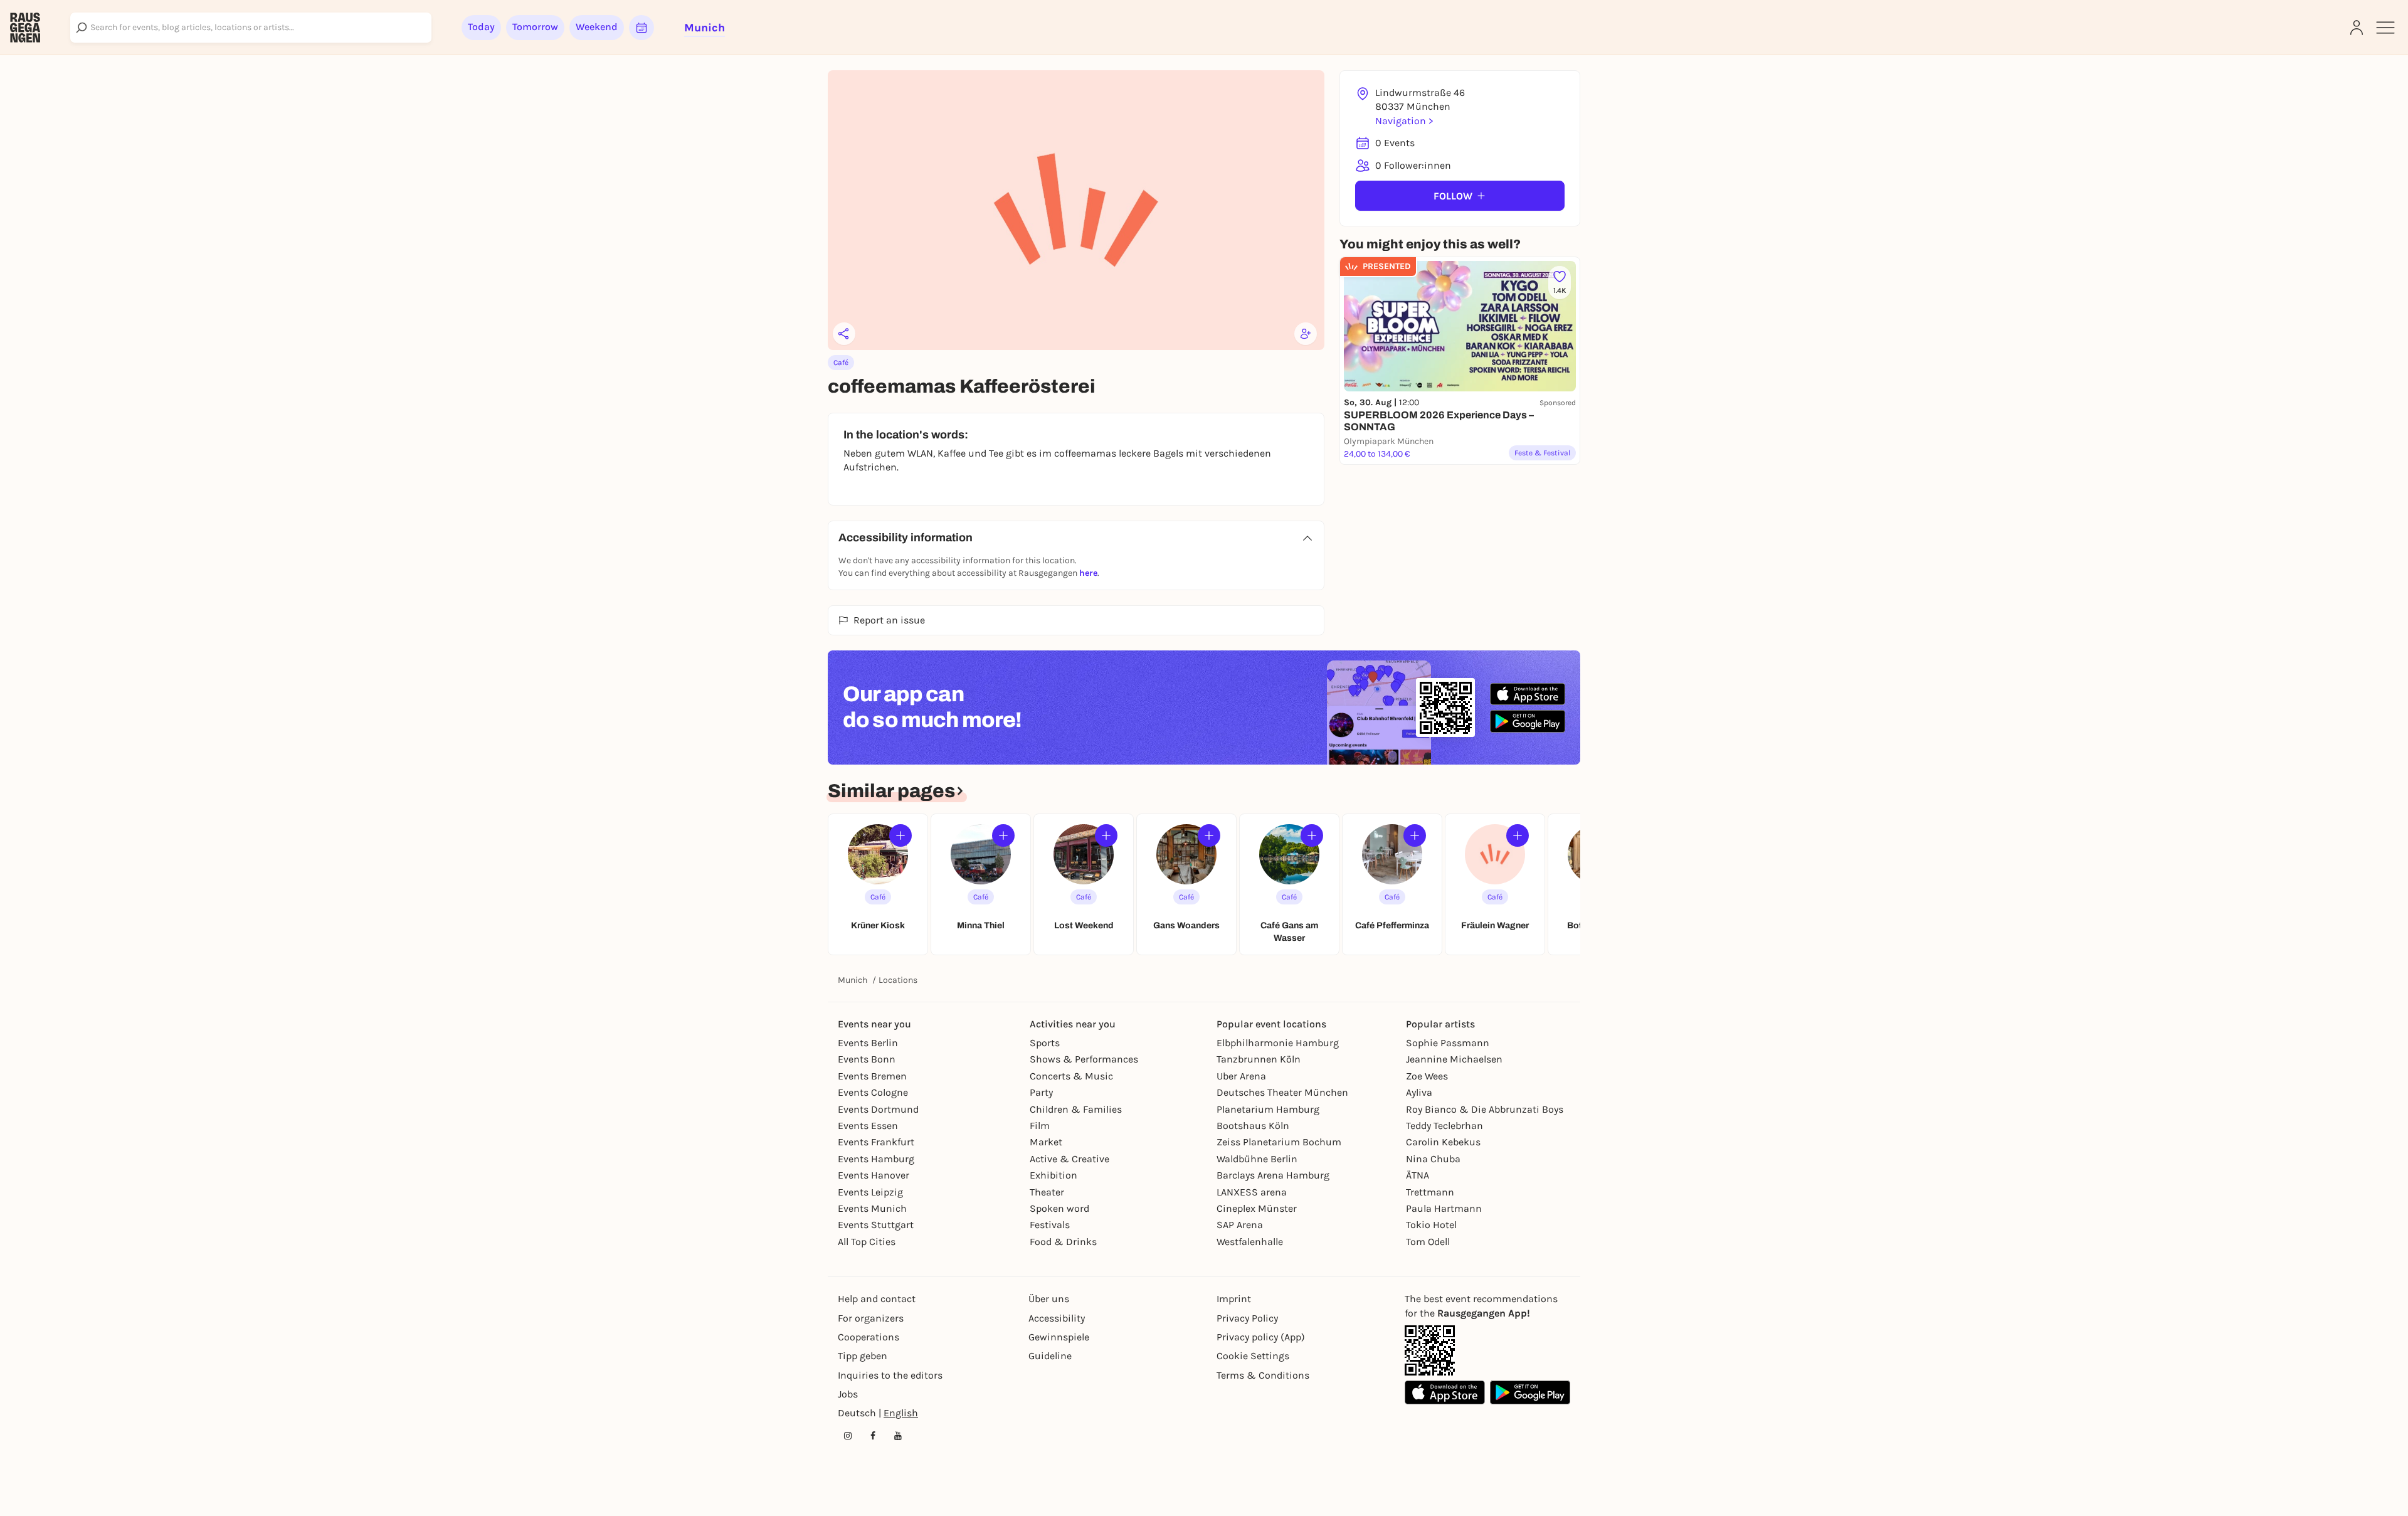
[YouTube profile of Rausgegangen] (898, 1436)
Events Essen (868, 1126)
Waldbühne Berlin (1257, 1159)
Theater (1047, 1192)
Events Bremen (872, 1076)
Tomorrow (535, 27)
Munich (853, 980)
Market (1046, 1142)
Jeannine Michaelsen (1454, 1059)
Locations (898, 980)
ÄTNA (1418, 1175)
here (1088, 573)
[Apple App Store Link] (1445, 1392)
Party (1041, 1092)
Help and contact (877, 1299)
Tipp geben (863, 1356)
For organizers (871, 1318)
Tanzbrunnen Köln (1259, 1059)
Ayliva (1419, 1092)
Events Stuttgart (876, 1225)
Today (481, 27)
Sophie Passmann (1448, 1043)
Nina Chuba (1433, 1159)
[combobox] (251, 28)
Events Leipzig (870, 1192)
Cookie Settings (1253, 1356)
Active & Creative (1069, 1159)
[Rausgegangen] (25, 28)
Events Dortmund (878, 1109)
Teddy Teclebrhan (1444, 1126)
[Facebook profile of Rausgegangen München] (873, 1436)
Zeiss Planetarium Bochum (1279, 1142)
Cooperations (869, 1337)
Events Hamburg (876, 1159)
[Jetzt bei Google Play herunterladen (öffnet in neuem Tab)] (1528, 721)
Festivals (1050, 1225)
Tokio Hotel (1431, 1225)
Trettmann (1430, 1192)
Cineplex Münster (1257, 1208)
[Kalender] (642, 28)
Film (1040, 1126)
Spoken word (1059, 1208)
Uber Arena (1241, 1076)
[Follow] (900, 835)
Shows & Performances (1084, 1059)
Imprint (1234, 1299)
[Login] (2357, 28)
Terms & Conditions (1263, 1375)
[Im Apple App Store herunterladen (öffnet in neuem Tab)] (1528, 694)
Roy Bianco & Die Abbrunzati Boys (1485, 1109)
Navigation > (1404, 121)
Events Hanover (874, 1175)
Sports (1045, 1043)
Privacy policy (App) (1261, 1337)
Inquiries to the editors (890, 1375)
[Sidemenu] (2385, 28)
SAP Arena (1240, 1225)
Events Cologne (873, 1092)
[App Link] (1430, 1350)
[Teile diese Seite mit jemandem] (844, 334)
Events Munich (872, 1208)
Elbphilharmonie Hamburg (1278, 1043)
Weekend (597, 27)
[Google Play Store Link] (1530, 1392)
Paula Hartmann (1444, 1208)
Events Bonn (867, 1059)
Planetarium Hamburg (1268, 1109)
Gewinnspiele (1059, 1337)
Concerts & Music (1071, 1076)
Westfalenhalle (1250, 1242)
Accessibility (1057, 1318)
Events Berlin (868, 1043)
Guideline (1050, 1356)
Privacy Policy (1247, 1318)
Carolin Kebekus (1443, 1142)
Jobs (848, 1394)
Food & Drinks (1063, 1242)
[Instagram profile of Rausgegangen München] (848, 1436)
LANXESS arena (1252, 1192)
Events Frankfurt (876, 1142)
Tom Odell (1428, 1242)
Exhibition (1053, 1175)
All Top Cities (867, 1242)
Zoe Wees (1427, 1076)
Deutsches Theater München (1282, 1092)
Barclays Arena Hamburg (1273, 1175)
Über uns (1049, 1299)
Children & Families (1076, 1109)
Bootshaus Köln (1253, 1126)
